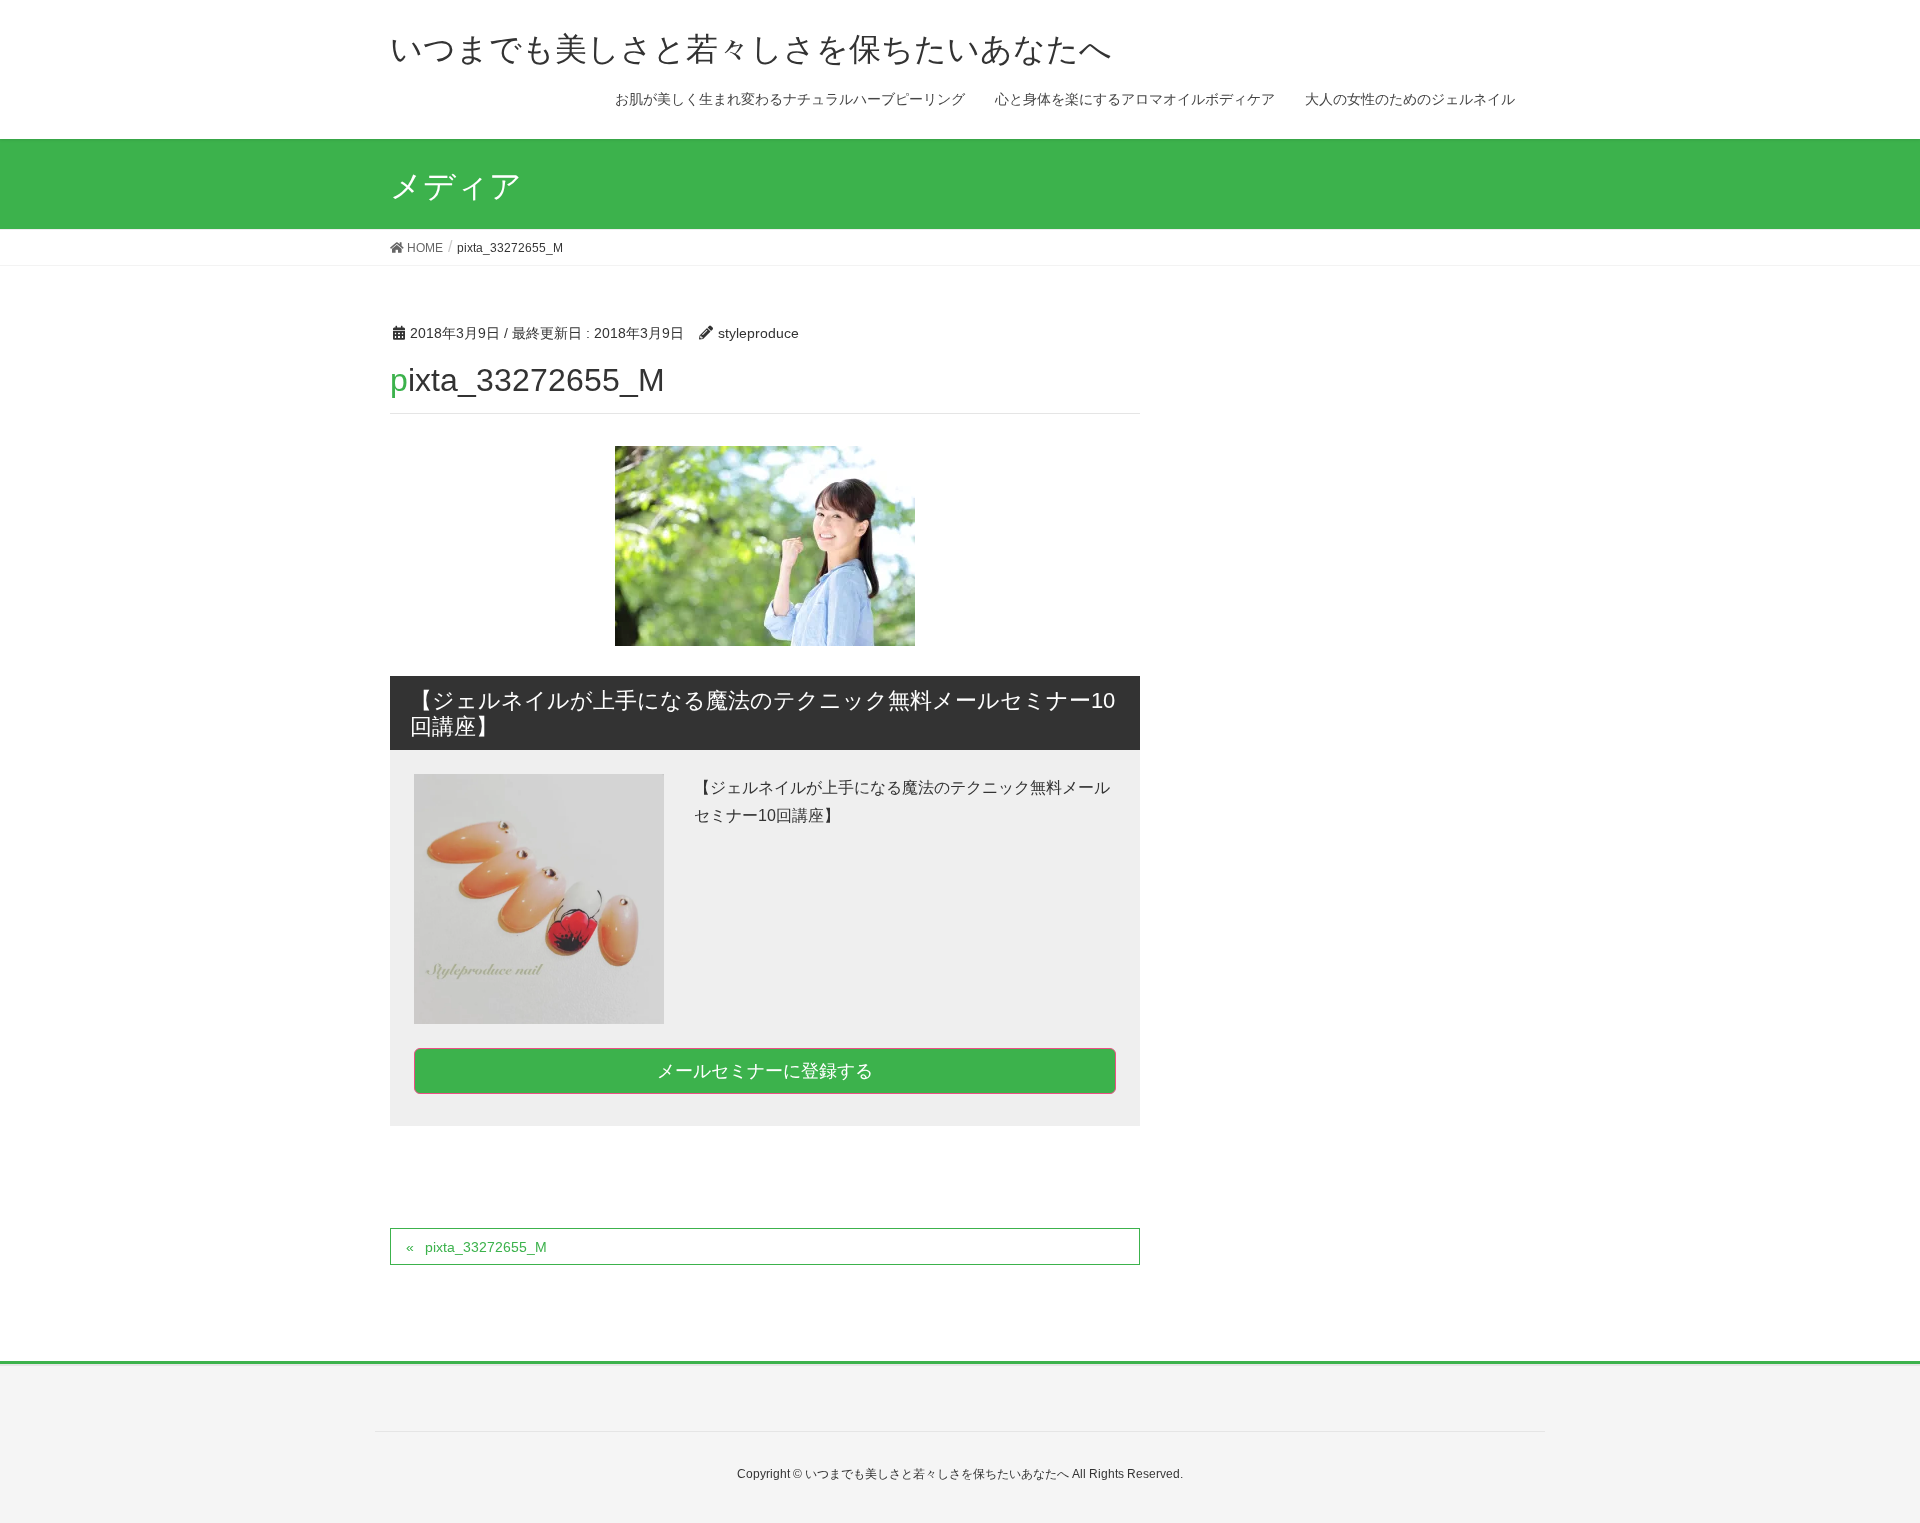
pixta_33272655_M (486, 1247)
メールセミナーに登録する (765, 1071)
